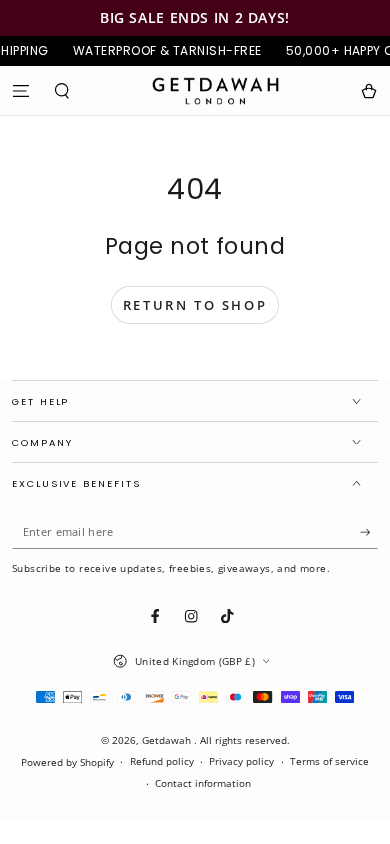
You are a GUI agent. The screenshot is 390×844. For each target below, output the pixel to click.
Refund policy (162, 761)
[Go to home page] (215, 91)
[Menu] (21, 90)
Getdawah (168, 740)
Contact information (203, 783)
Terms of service (329, 761)
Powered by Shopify (67, 762)
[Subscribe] (369, 532)
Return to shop (195, 305)
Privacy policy (241, 761)
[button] (63, 90)
